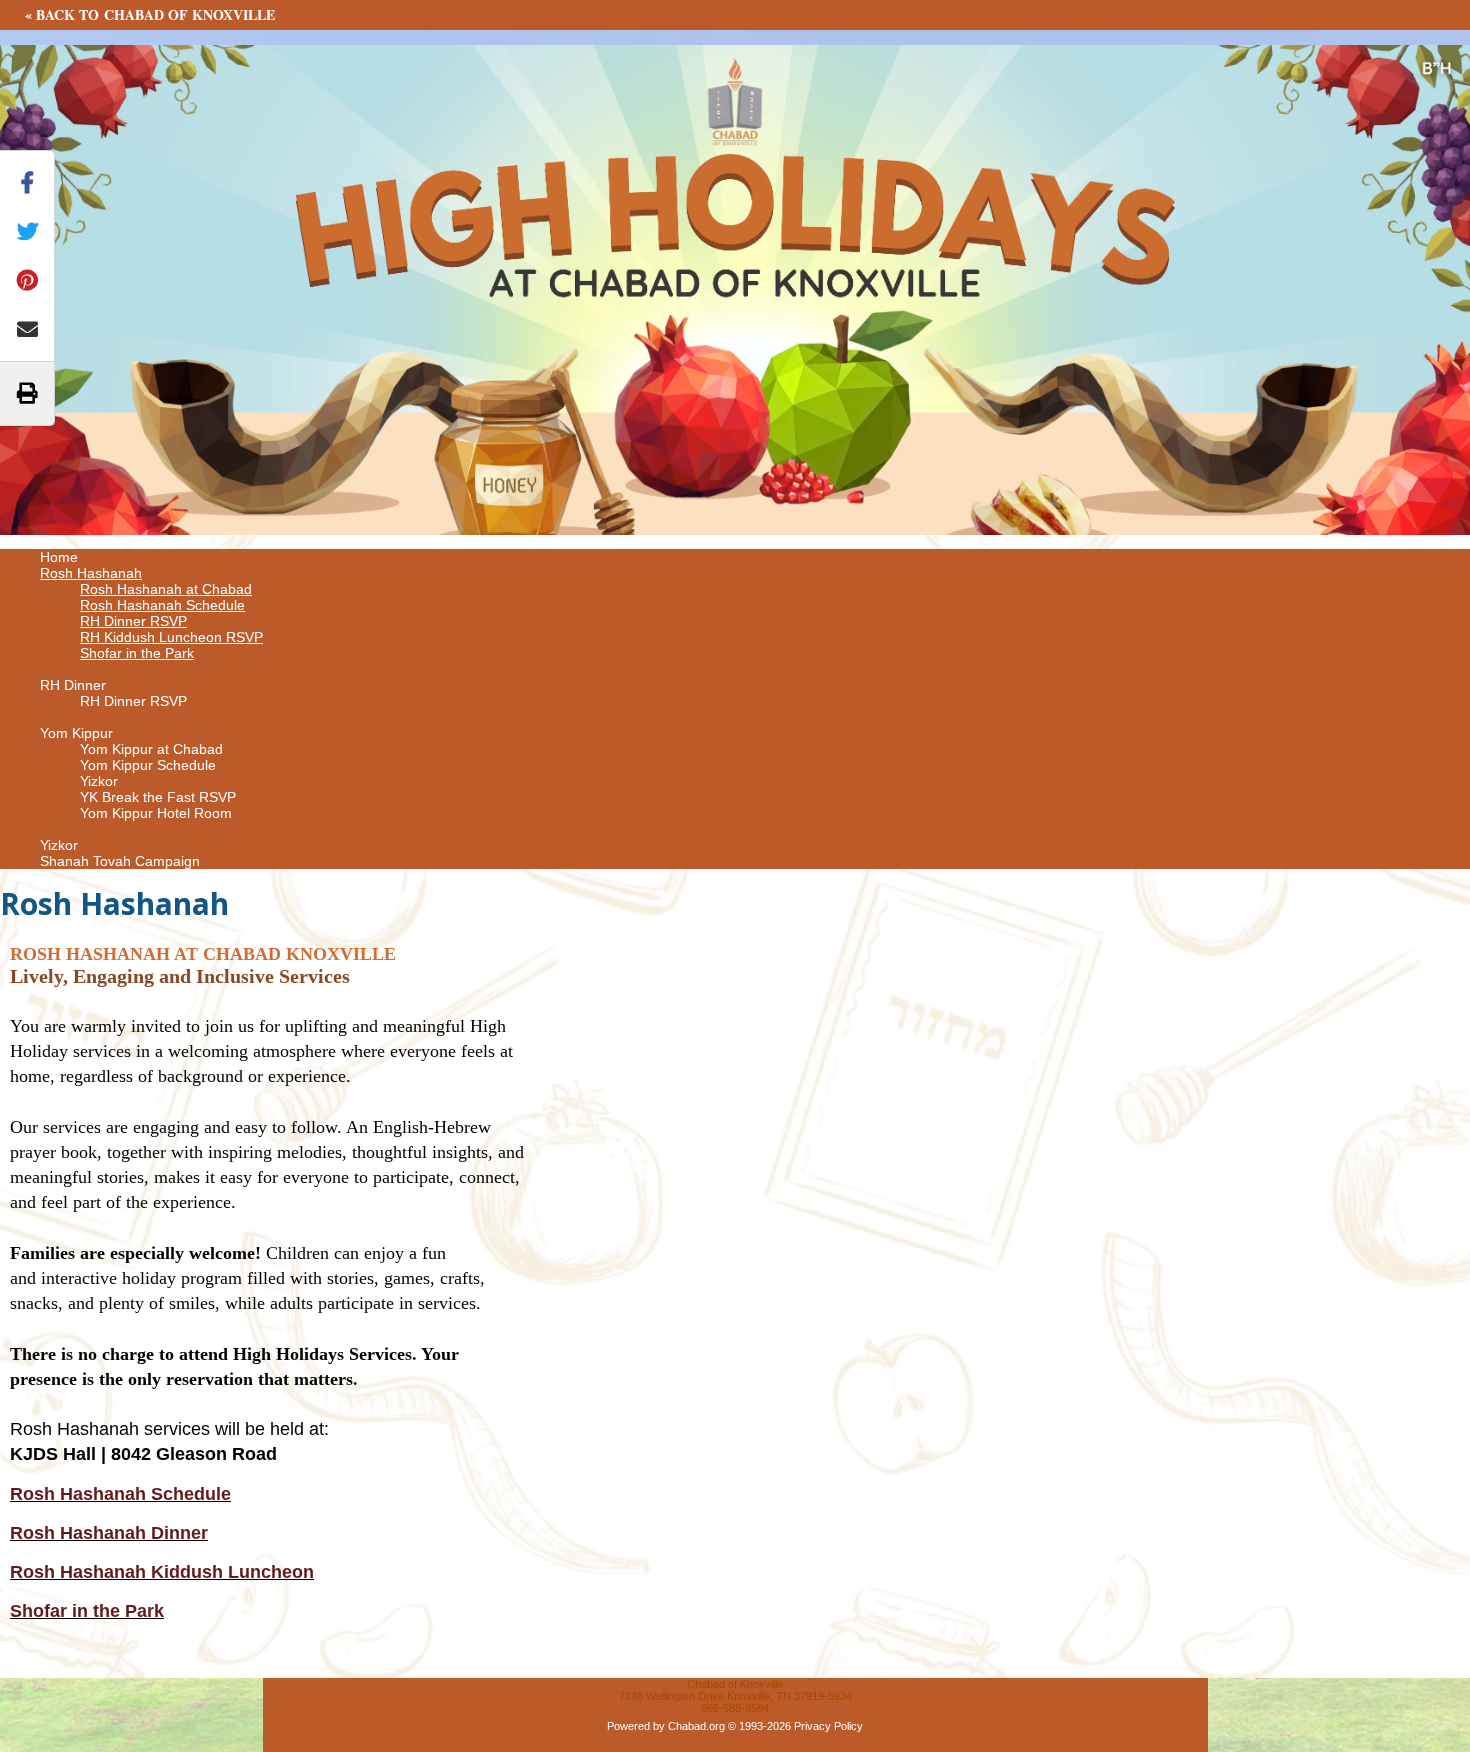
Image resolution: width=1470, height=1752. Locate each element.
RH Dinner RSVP (133, 621)
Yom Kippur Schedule (148, 765)
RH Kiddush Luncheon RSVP (171, 637)
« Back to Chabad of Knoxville (150, 14)
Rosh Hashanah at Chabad (166, 589)
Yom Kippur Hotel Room (156, 813)
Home (59, 557)
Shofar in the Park (137, 653)
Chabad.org (696, 1726)
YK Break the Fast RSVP (158, 797)
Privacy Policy (828, 1726)
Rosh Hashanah (91, 573)
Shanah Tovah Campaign (120, 861)
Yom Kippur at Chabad (151, 749)
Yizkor (99, 781)
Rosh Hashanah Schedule (162, 605)
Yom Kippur (76, 733)
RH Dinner (73, 685)
